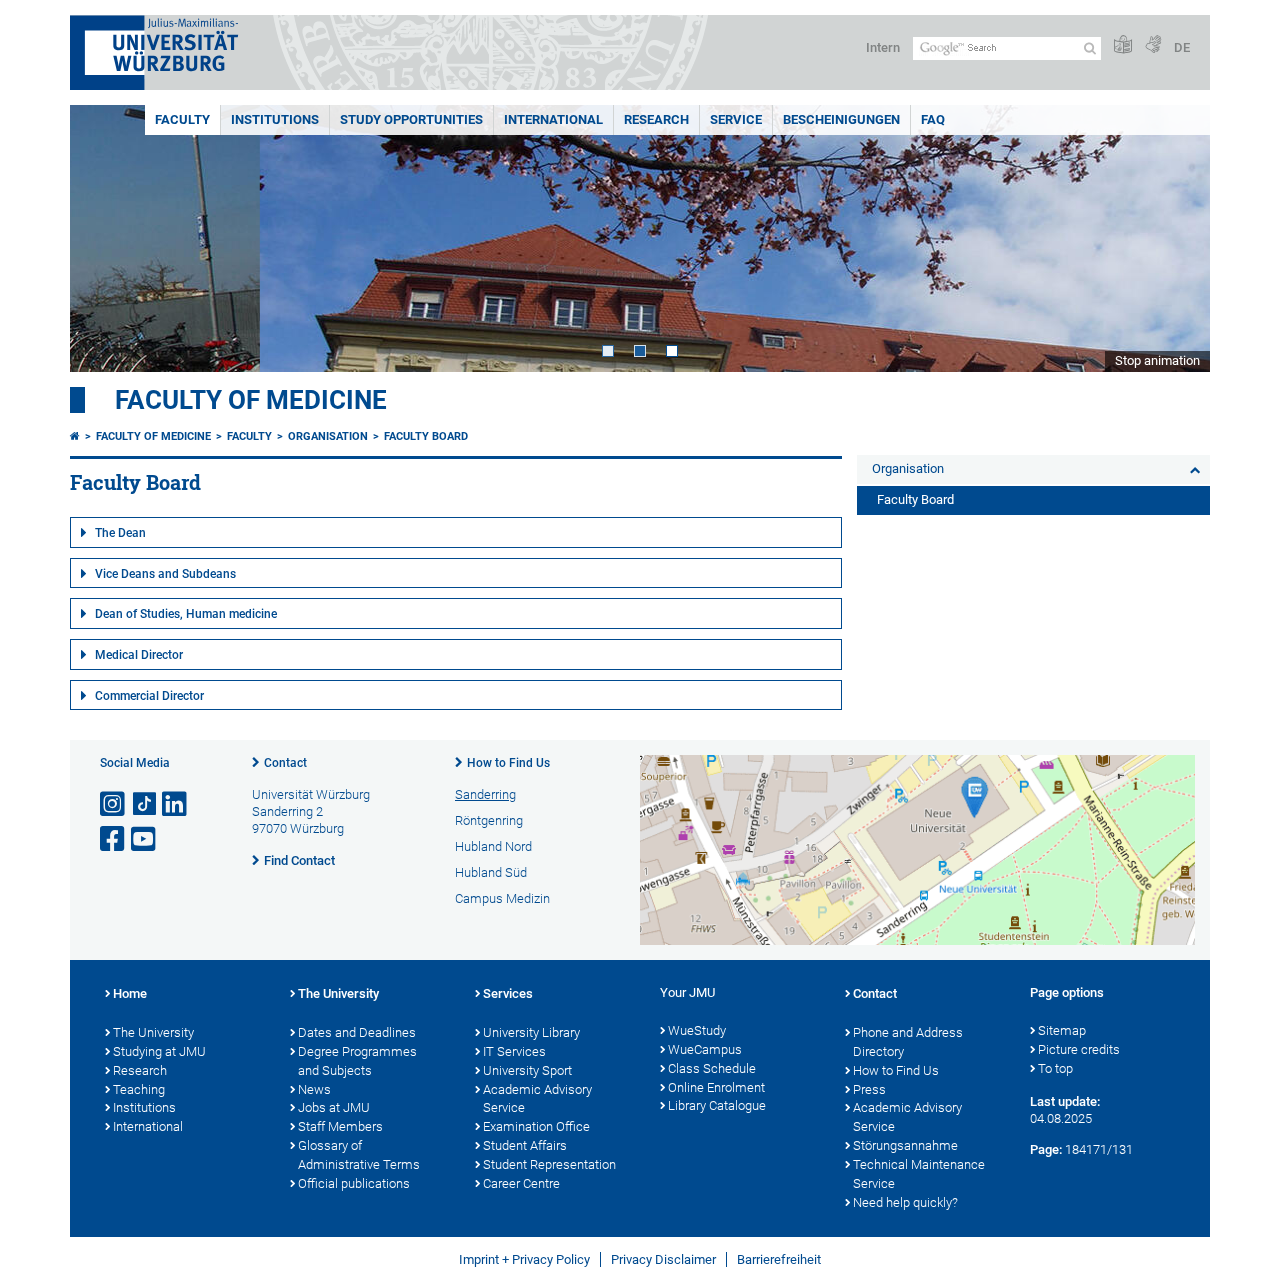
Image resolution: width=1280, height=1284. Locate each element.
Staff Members (340, 1126)
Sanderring (485, 794)
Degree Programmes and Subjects (357, 1061)
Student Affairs (525, 1145)
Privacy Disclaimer (663, 1259)
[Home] (75, 436)
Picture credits (1079, 1049)
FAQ (933, 119)
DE (1182, 47)
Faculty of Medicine (251, 400)
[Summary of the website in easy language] (1123, 45)
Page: (1046, 1149)
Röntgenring (489, 820)
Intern (883, 47)
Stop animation (1157, 360)
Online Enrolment (716, 1087)
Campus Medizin (502, 898)
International (553, 119)
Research (656, 119)
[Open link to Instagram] (114, 804)
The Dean (120, 533)
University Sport (527, 1070)
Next (1175, 238)
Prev (105, 238)
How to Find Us (508, 763)
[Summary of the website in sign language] (1153, 45)
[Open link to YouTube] (145, 839)
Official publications (354, 1183)
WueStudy (697, 1030)
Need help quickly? (905, 1202)
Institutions (275, 119)
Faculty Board (426, 436)
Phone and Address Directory (908, 1042)
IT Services (514, 1051)
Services (508, 993)
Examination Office (536, 1126)
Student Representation (549, 1164)
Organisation (328, 436)
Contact (285, 763)
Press (869, 1089)
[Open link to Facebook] (114, 839)
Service (736, 119)
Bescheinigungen (841, 119)
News (314, 1089)
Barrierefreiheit (779, 1259)
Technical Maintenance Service (919, 1174)
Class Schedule (712, 1068)
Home (130, 993)
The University (153, 1032)
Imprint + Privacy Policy (524, 1259)
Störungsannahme (905, 1145)
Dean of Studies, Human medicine (186, 614)
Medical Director (139, 655)
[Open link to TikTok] (145, 804)
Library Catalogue (717, 1105)
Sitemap (1062, 1030)
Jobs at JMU (334, 1107)
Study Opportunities (411, 119)
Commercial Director (149, 696)
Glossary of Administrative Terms (359, 1155)
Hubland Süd (491, 872)
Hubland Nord (493, 846)
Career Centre (521, 1183)
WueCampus (705, 1049)
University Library (531, 1032)
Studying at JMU (159, 1051)
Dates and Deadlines (357, 1032)
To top (1055, 1068)
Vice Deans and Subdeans (165, 574)
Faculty (182, 119)
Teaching (139, 1089)
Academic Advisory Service (537, 1099)
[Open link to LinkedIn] (176, 804)
